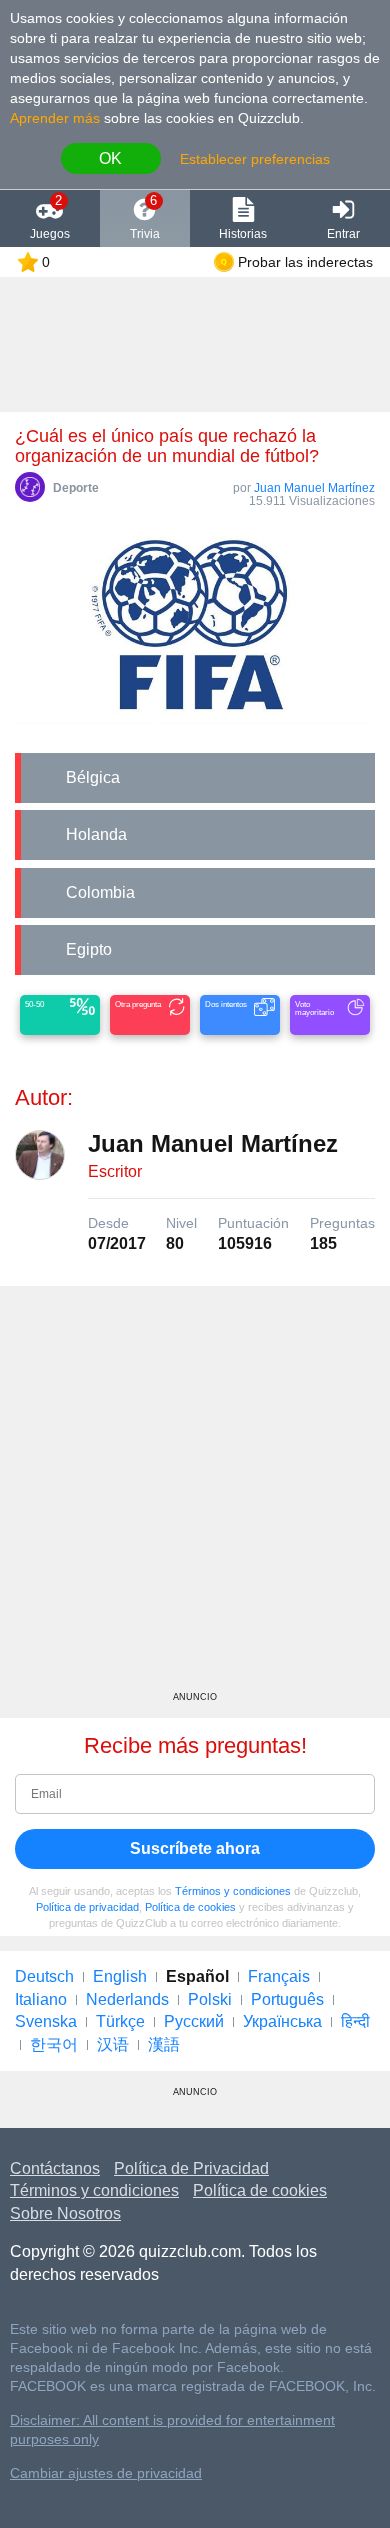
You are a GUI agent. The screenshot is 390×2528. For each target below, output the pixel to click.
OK (110, 158)
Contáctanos (55, 2168)
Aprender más (55, 118)
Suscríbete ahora (195, 1848)
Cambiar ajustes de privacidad (106, 2473)
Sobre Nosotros (65, 2213)
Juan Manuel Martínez (314, 488)
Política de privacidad (87, 1907)
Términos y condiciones (233, 1891)
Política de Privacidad (191, 2168)
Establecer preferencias (255, 159)
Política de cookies (190, 1907)
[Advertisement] (195, 1496)
